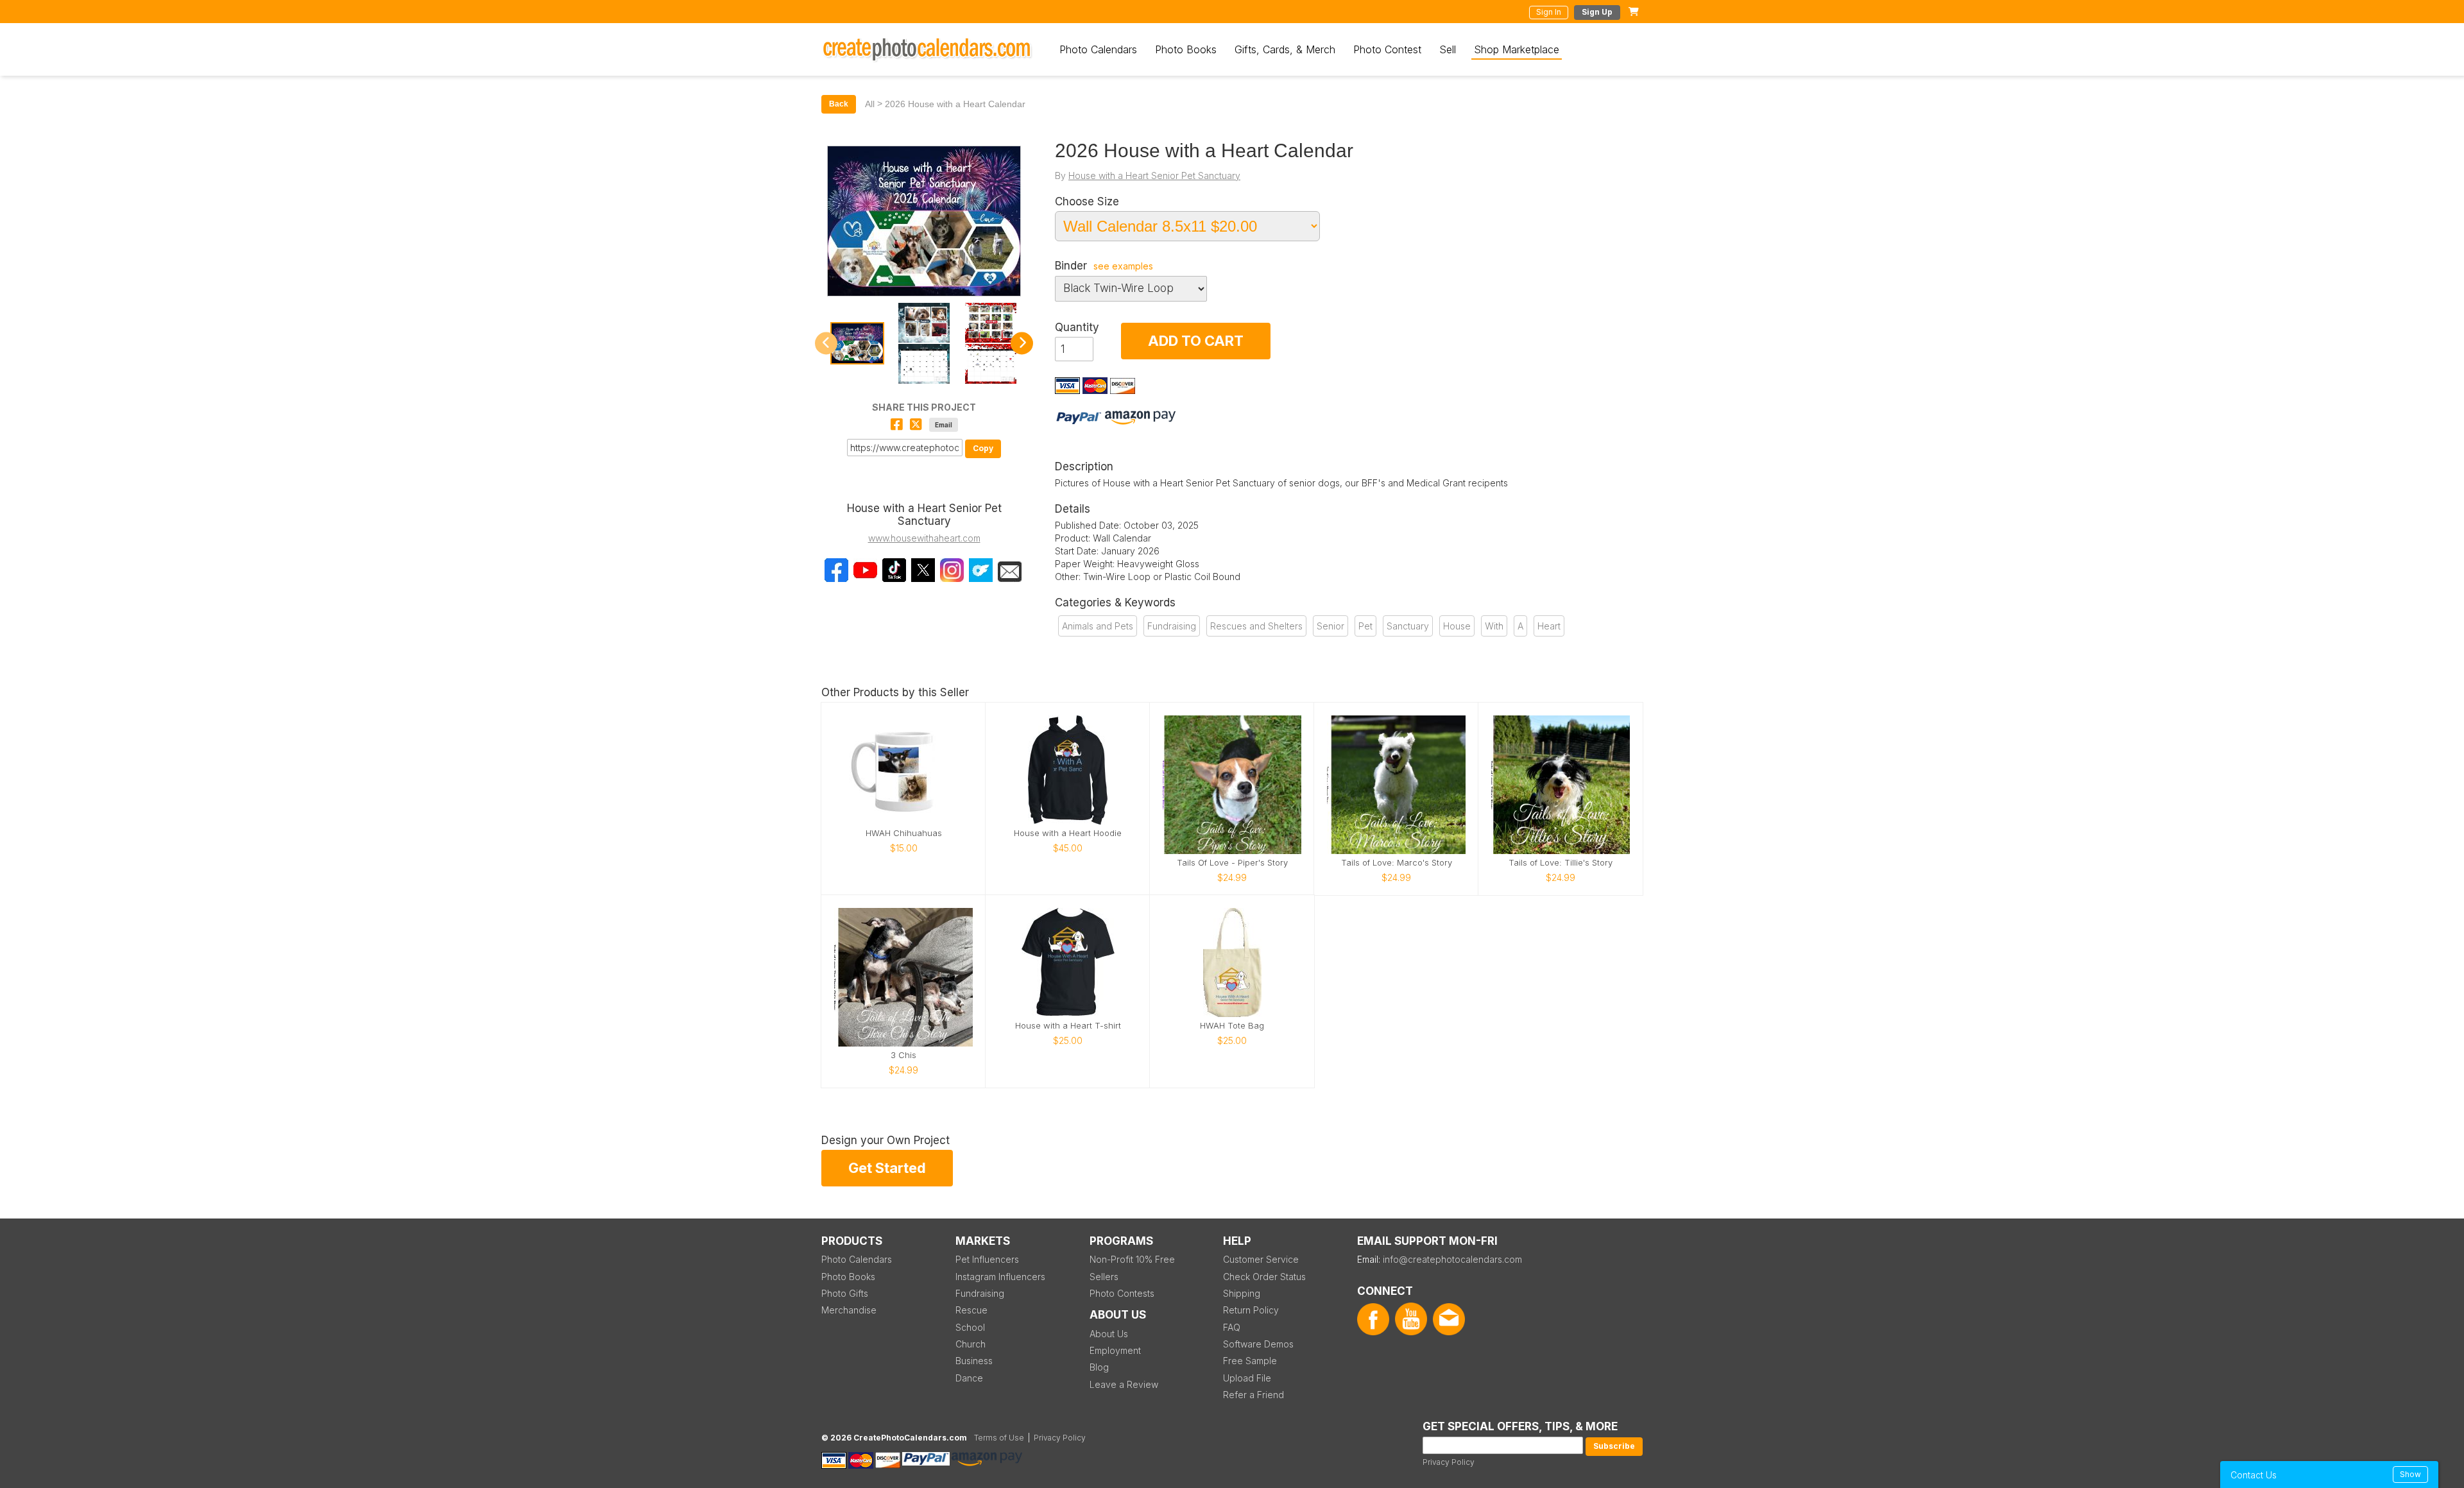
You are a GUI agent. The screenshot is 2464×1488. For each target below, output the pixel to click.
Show (2410, 1474)
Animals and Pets (1098, 626)
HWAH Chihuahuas (904, 833)
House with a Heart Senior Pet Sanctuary (1154, 175)
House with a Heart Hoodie (1068, 833)
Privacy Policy (1449, 1462)
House (1457, 626)
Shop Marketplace (1517, 49)
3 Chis (903, 1055)
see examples (1123, 266)
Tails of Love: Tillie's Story (1561, 863)
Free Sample (1250, 1361)
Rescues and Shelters (1256, 626)
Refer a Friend (1253, 1395)
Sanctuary (1408, 626)
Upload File (1247, 1378)
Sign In (1549, 12)
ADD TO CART (1196, 341)
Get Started (887, 1168)
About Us (1109, 1334)
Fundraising (1172, 626)
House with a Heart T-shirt (1068, 1026)
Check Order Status (1264, 1277)
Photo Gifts (845, 1293)
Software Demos (1258, 1344)
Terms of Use (999, 1438)
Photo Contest (1387, 49)
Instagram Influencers (1000, 1277)
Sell (1448, 49)
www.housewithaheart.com (924, 538)
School (970, 1327)
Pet (1365, 626)
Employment (1115, 1350)
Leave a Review (1124, 1384)
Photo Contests (1122, 1293)
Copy (983, 448)
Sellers (1104, 1277)
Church (971, 1344)
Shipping (1242, 1293)
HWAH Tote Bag (1232, 1026)
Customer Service (1261, 1259)
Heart (1549, 626)
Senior (1330, 626)
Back (839, 104)
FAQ (1232, 1327)
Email (944, 425)
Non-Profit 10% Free (1132, 1259)
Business (974, 1361)
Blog (1099, 1367)
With (1494, 626)
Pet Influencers (987, 1259)
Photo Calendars (1098, 49)
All (870, 104)
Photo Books (1186, 49)
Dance (969, 1378)
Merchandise (849, 1310)
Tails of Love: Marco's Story (1397, 863)
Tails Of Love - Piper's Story (1232, 863)
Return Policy (1251, 1310)
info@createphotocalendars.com (1452, 1259)
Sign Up (1597, 12)
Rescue (971, 1310)
